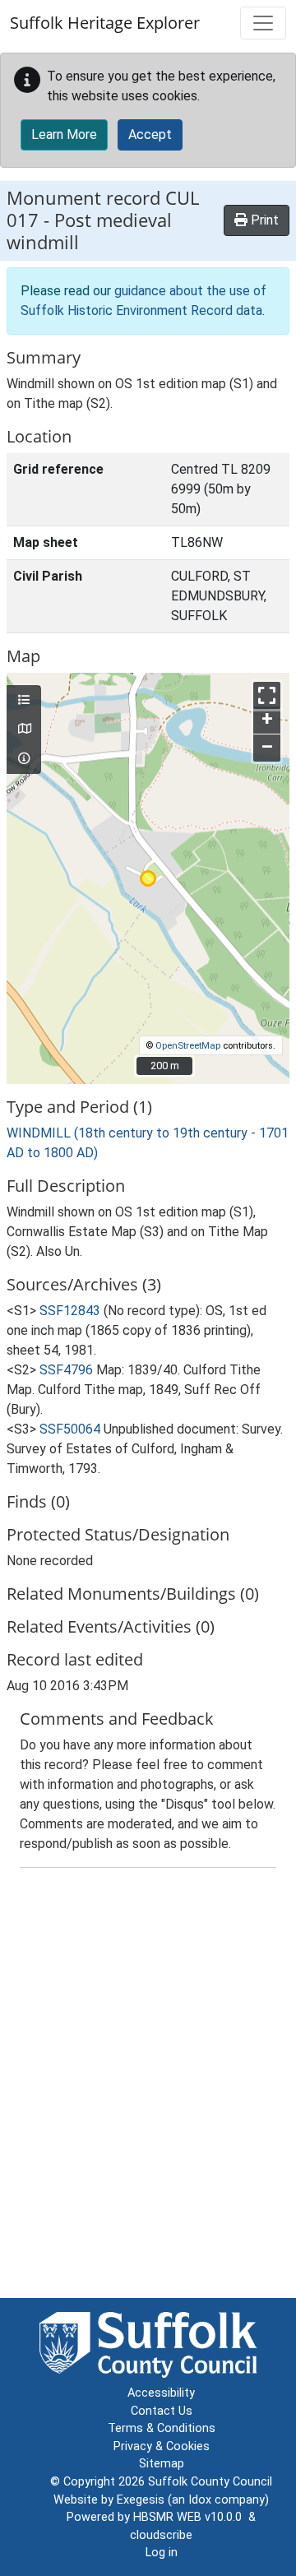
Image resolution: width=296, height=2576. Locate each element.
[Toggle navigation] (263, 23)
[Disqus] (148, 2087)
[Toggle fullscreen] (267, 695)
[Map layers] (24, 701)
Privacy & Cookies (162, 2446)
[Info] (24, 759)
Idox (200, 2500)
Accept (150, 134)
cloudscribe (161, 2535)
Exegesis (141, 2500)
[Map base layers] (24, 730)
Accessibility (161, 2393)
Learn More (64, 134)
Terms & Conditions (162, 2428)
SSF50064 (70, 1429)
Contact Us (162, 2411)
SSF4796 (66, 1370)
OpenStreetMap (188, 1046)
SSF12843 (70, 1311)
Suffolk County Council (210, 2482)
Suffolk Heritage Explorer (105, 23)
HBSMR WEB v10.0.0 (191, 2517)
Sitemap (162, 2464)
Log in (162, 2553)
